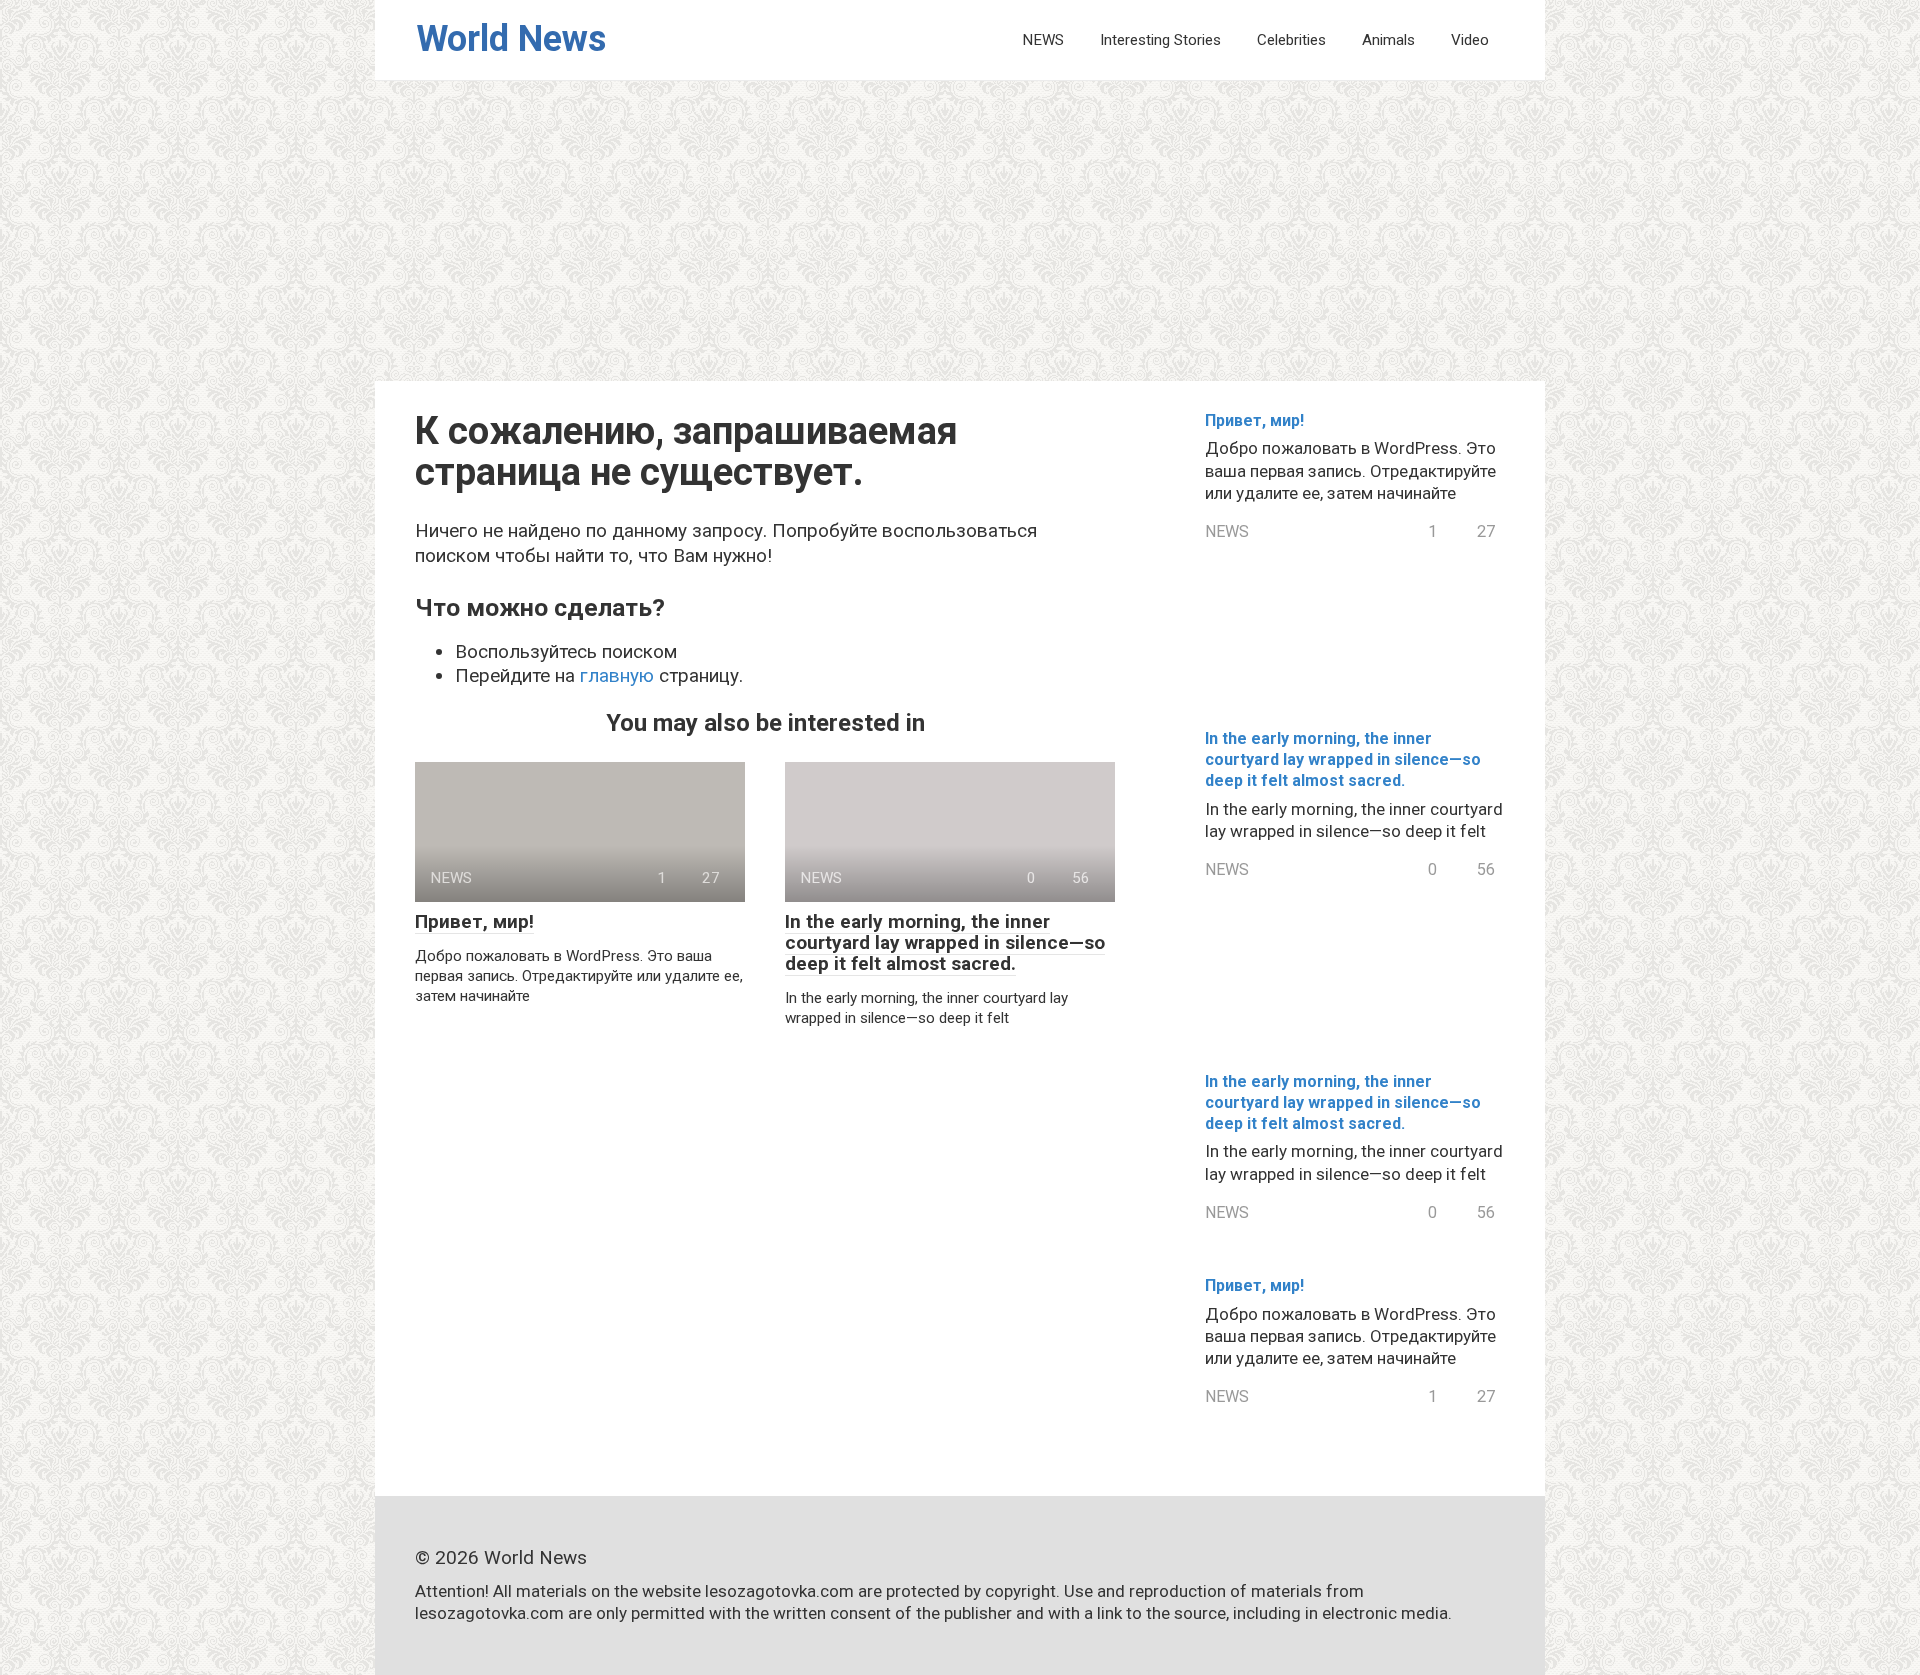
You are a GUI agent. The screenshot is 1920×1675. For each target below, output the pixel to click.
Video (1470, 40)
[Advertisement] (960, 231)
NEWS (1043, 40)
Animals (1388, 40)
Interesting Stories (1160, 40)
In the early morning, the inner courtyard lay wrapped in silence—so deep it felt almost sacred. (945, 942)
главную (617, 675)
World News (511, 39)
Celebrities (1291, 40)
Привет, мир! (474, 921)
